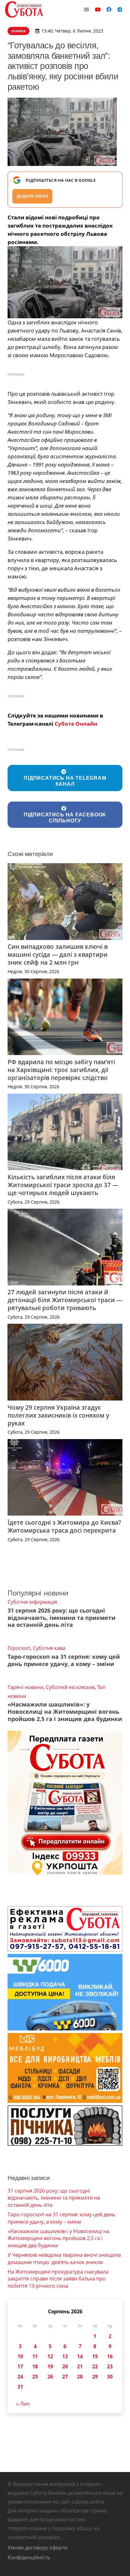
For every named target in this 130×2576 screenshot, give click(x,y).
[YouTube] (98, 9)
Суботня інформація (32, 1602)
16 (110, 2356)
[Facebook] (109, 9)
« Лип (23, 2404)
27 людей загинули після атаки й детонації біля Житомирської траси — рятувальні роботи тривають (65, 1300)
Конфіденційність (29, 2557)
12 (50, 2356)
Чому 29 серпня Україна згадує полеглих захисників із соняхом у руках (58, 1415)
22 (95, 2366)
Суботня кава (49, 1648)
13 (65, 2356)
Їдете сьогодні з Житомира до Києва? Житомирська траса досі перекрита (64, 1526)
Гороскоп (19, 1648)
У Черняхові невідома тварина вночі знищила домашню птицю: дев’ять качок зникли (64, 2258)
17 (20, 2366)
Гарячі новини (25, 1687)
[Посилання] (24, 9)
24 (20, 2377)
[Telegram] (120, 9)
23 (110, 2366)
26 (50, 2377)
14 (80, 2356)
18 (35, 2366)
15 (95, 2356)
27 (65, 2377)
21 (80, 2366)
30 (110, 2377)
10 (20, 2356)
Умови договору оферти (37, 2548)
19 (50, 2366)
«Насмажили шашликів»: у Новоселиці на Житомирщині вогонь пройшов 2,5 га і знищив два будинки (65, 1712)
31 (20, 2387)
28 (80, 2377)
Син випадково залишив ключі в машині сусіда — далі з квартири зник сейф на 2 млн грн (58, 954)
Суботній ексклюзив (70, 1687)
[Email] (86, 9)
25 (35, 2377)
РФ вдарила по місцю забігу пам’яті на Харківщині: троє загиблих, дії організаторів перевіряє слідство (61, 1070)
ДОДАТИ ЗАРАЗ (32, 196)
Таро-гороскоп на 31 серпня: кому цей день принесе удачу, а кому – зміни (64, 1660)
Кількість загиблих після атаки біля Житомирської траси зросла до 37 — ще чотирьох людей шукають (63, 1185)
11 (35, 2356)
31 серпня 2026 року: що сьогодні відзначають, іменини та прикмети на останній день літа (62, 1618)
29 (95, 2377)
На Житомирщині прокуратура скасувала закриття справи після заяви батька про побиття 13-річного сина (58, 2279)
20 (65, 2366)
